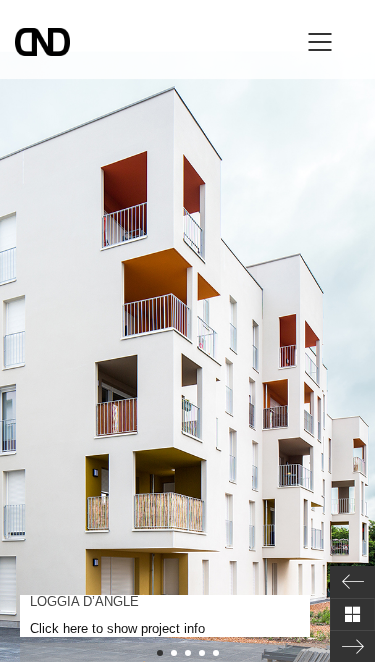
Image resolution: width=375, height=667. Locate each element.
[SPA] (352, 582)
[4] (202, 653)
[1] (160, 653)
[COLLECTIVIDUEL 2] (352, 646)
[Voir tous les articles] (352, 614)
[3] (188, 653)
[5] (216, 653)
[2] (174, 653)
